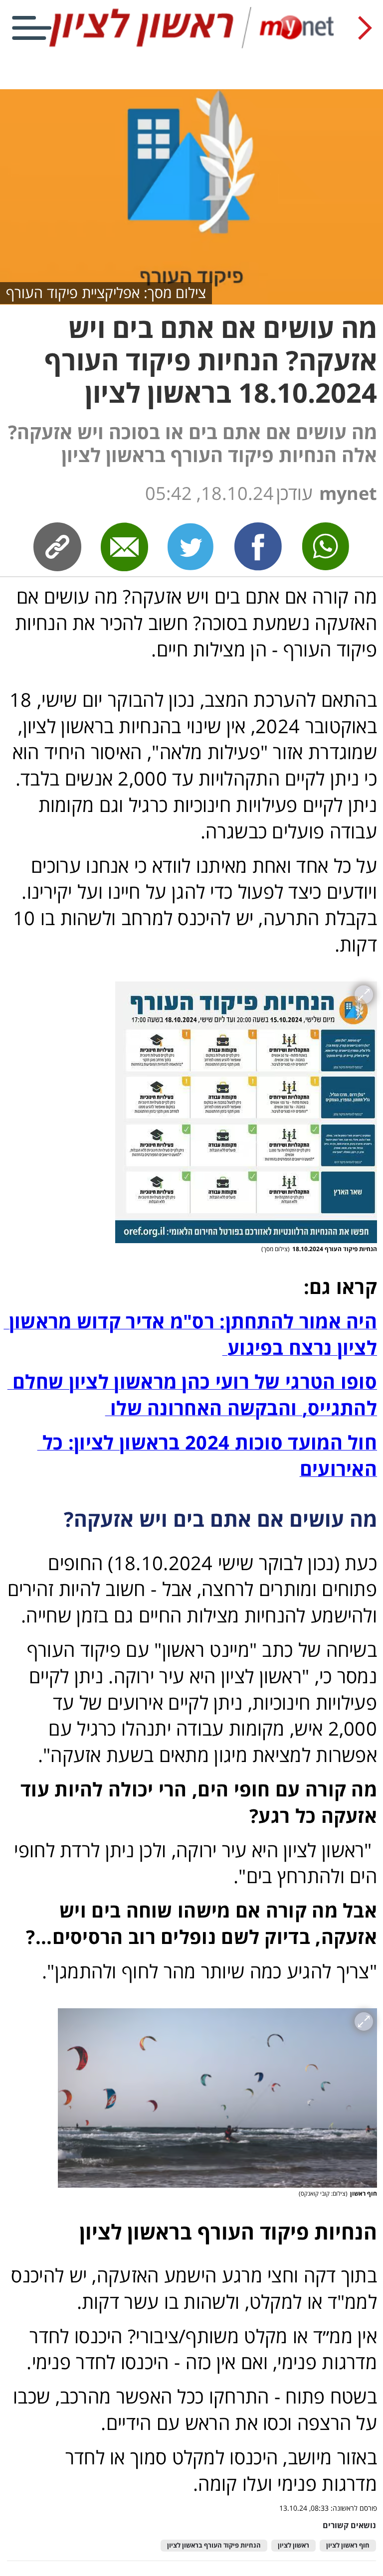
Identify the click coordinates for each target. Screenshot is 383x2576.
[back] (365, 28)
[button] (246, 1112)
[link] (258, 546)
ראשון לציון (293, 2545)
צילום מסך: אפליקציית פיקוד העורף (106, 292)
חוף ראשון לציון (348, 2545)
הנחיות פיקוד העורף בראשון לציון (214, 2545)
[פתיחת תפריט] (32, 28)
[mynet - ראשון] (191, 46)
